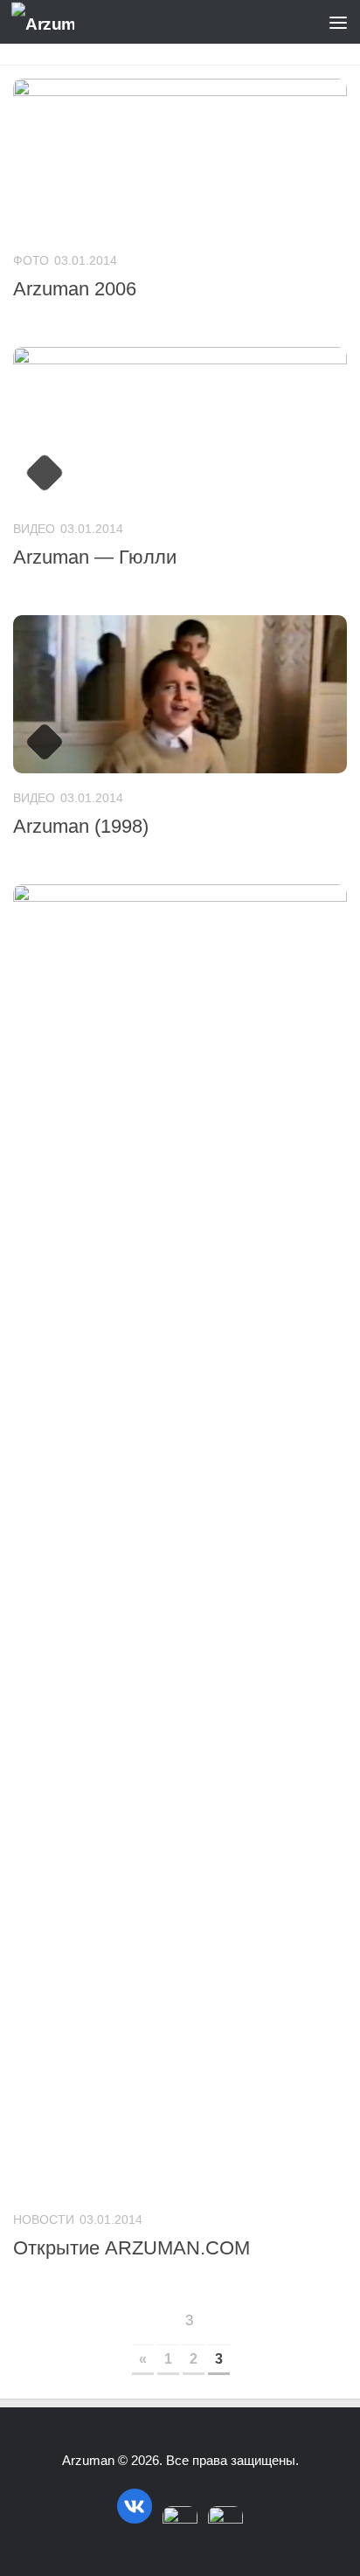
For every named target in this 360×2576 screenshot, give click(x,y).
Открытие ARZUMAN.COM (132, 2248)
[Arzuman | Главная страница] (53, 22)
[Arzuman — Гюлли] (180, 426)
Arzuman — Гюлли (95, 557)
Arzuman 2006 (75, 289)
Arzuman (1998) (81, 826)
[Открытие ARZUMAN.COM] (180, 1540)
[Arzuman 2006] (180, 157)
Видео (34, 529)
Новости (44, 2219)
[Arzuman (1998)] (180, 694)
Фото (31, 260)
